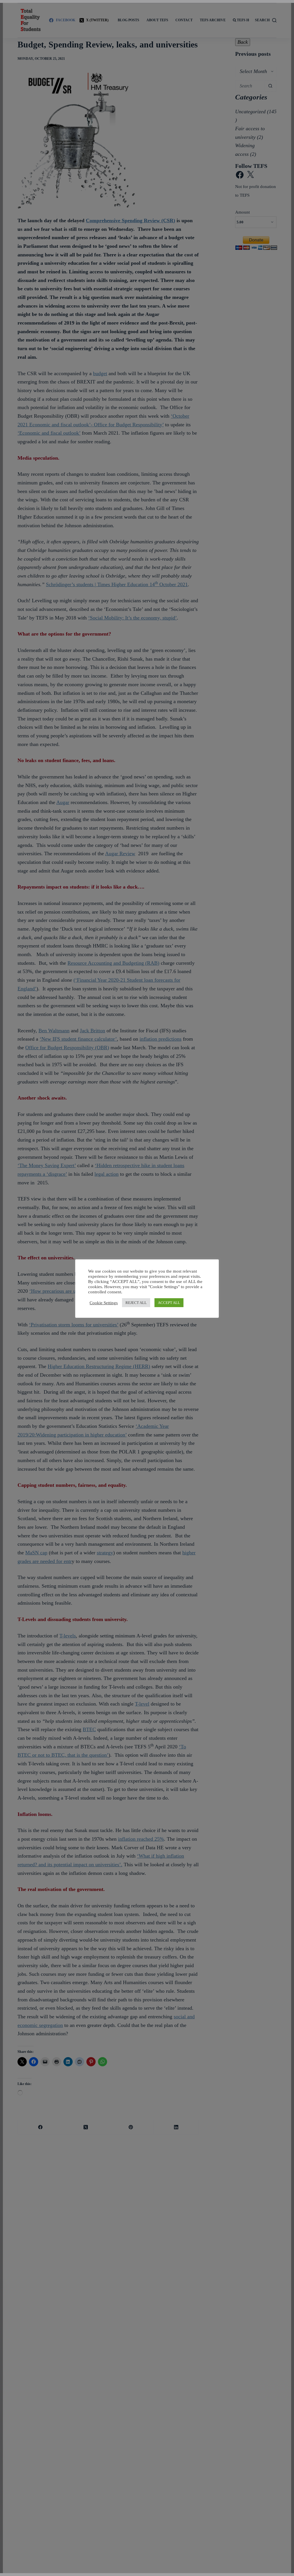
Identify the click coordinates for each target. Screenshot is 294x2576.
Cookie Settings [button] (104, 1303)
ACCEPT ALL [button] (169, 1303)
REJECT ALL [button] (136, 1303)
